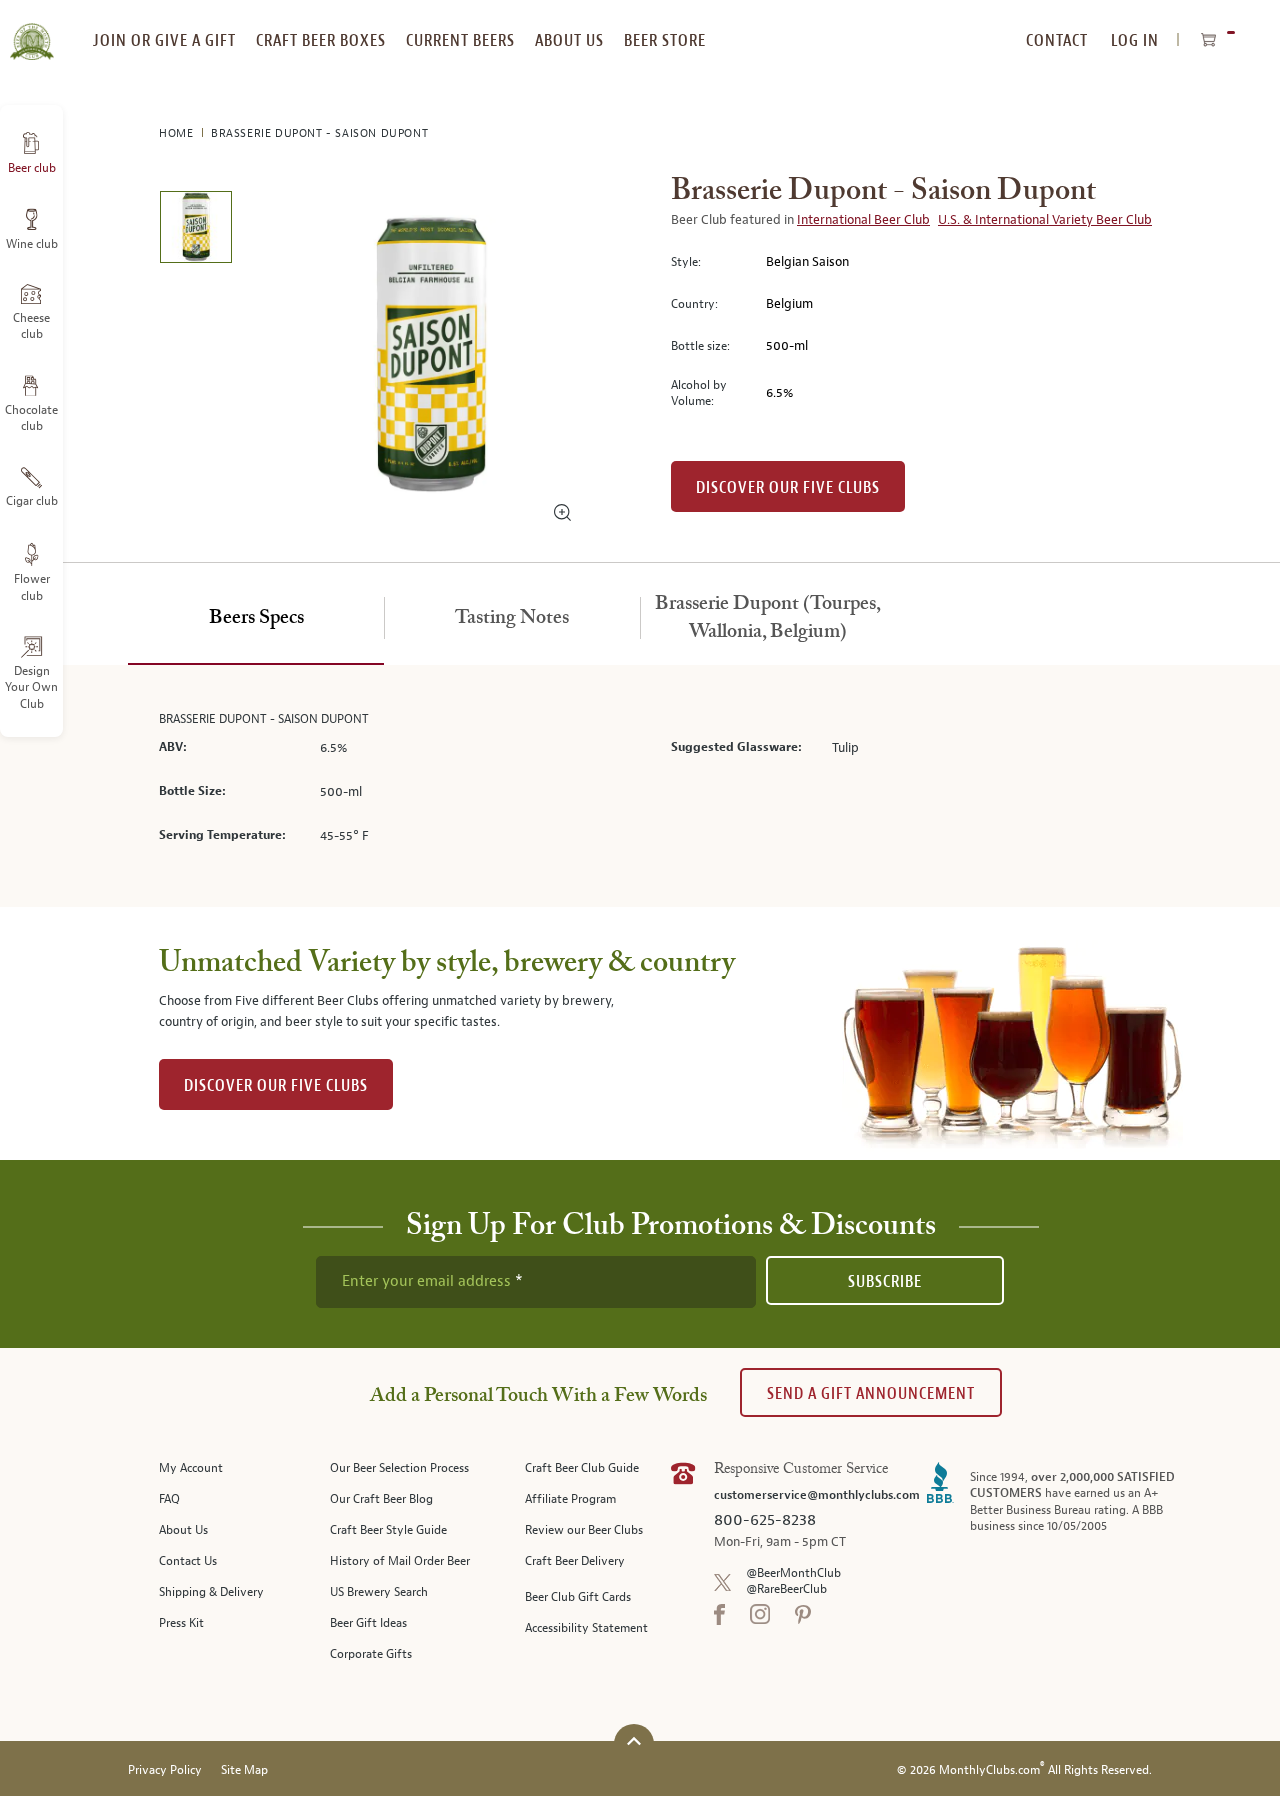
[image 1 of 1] (195, 230)
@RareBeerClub (786, 1589)
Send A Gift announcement (871, 1393)
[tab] (256, 619)
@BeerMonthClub (793, 1573)
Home (178, 133)
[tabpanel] (640, 786)
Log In (1135, 40)
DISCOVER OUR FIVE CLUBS (276, 1085)
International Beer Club (863, 220)
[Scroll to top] (634, 1741)
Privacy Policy (165, 1770)
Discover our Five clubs (788, 487)
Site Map (244, 1770)
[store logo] (31, 30)
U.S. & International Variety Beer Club (1045, 220)
